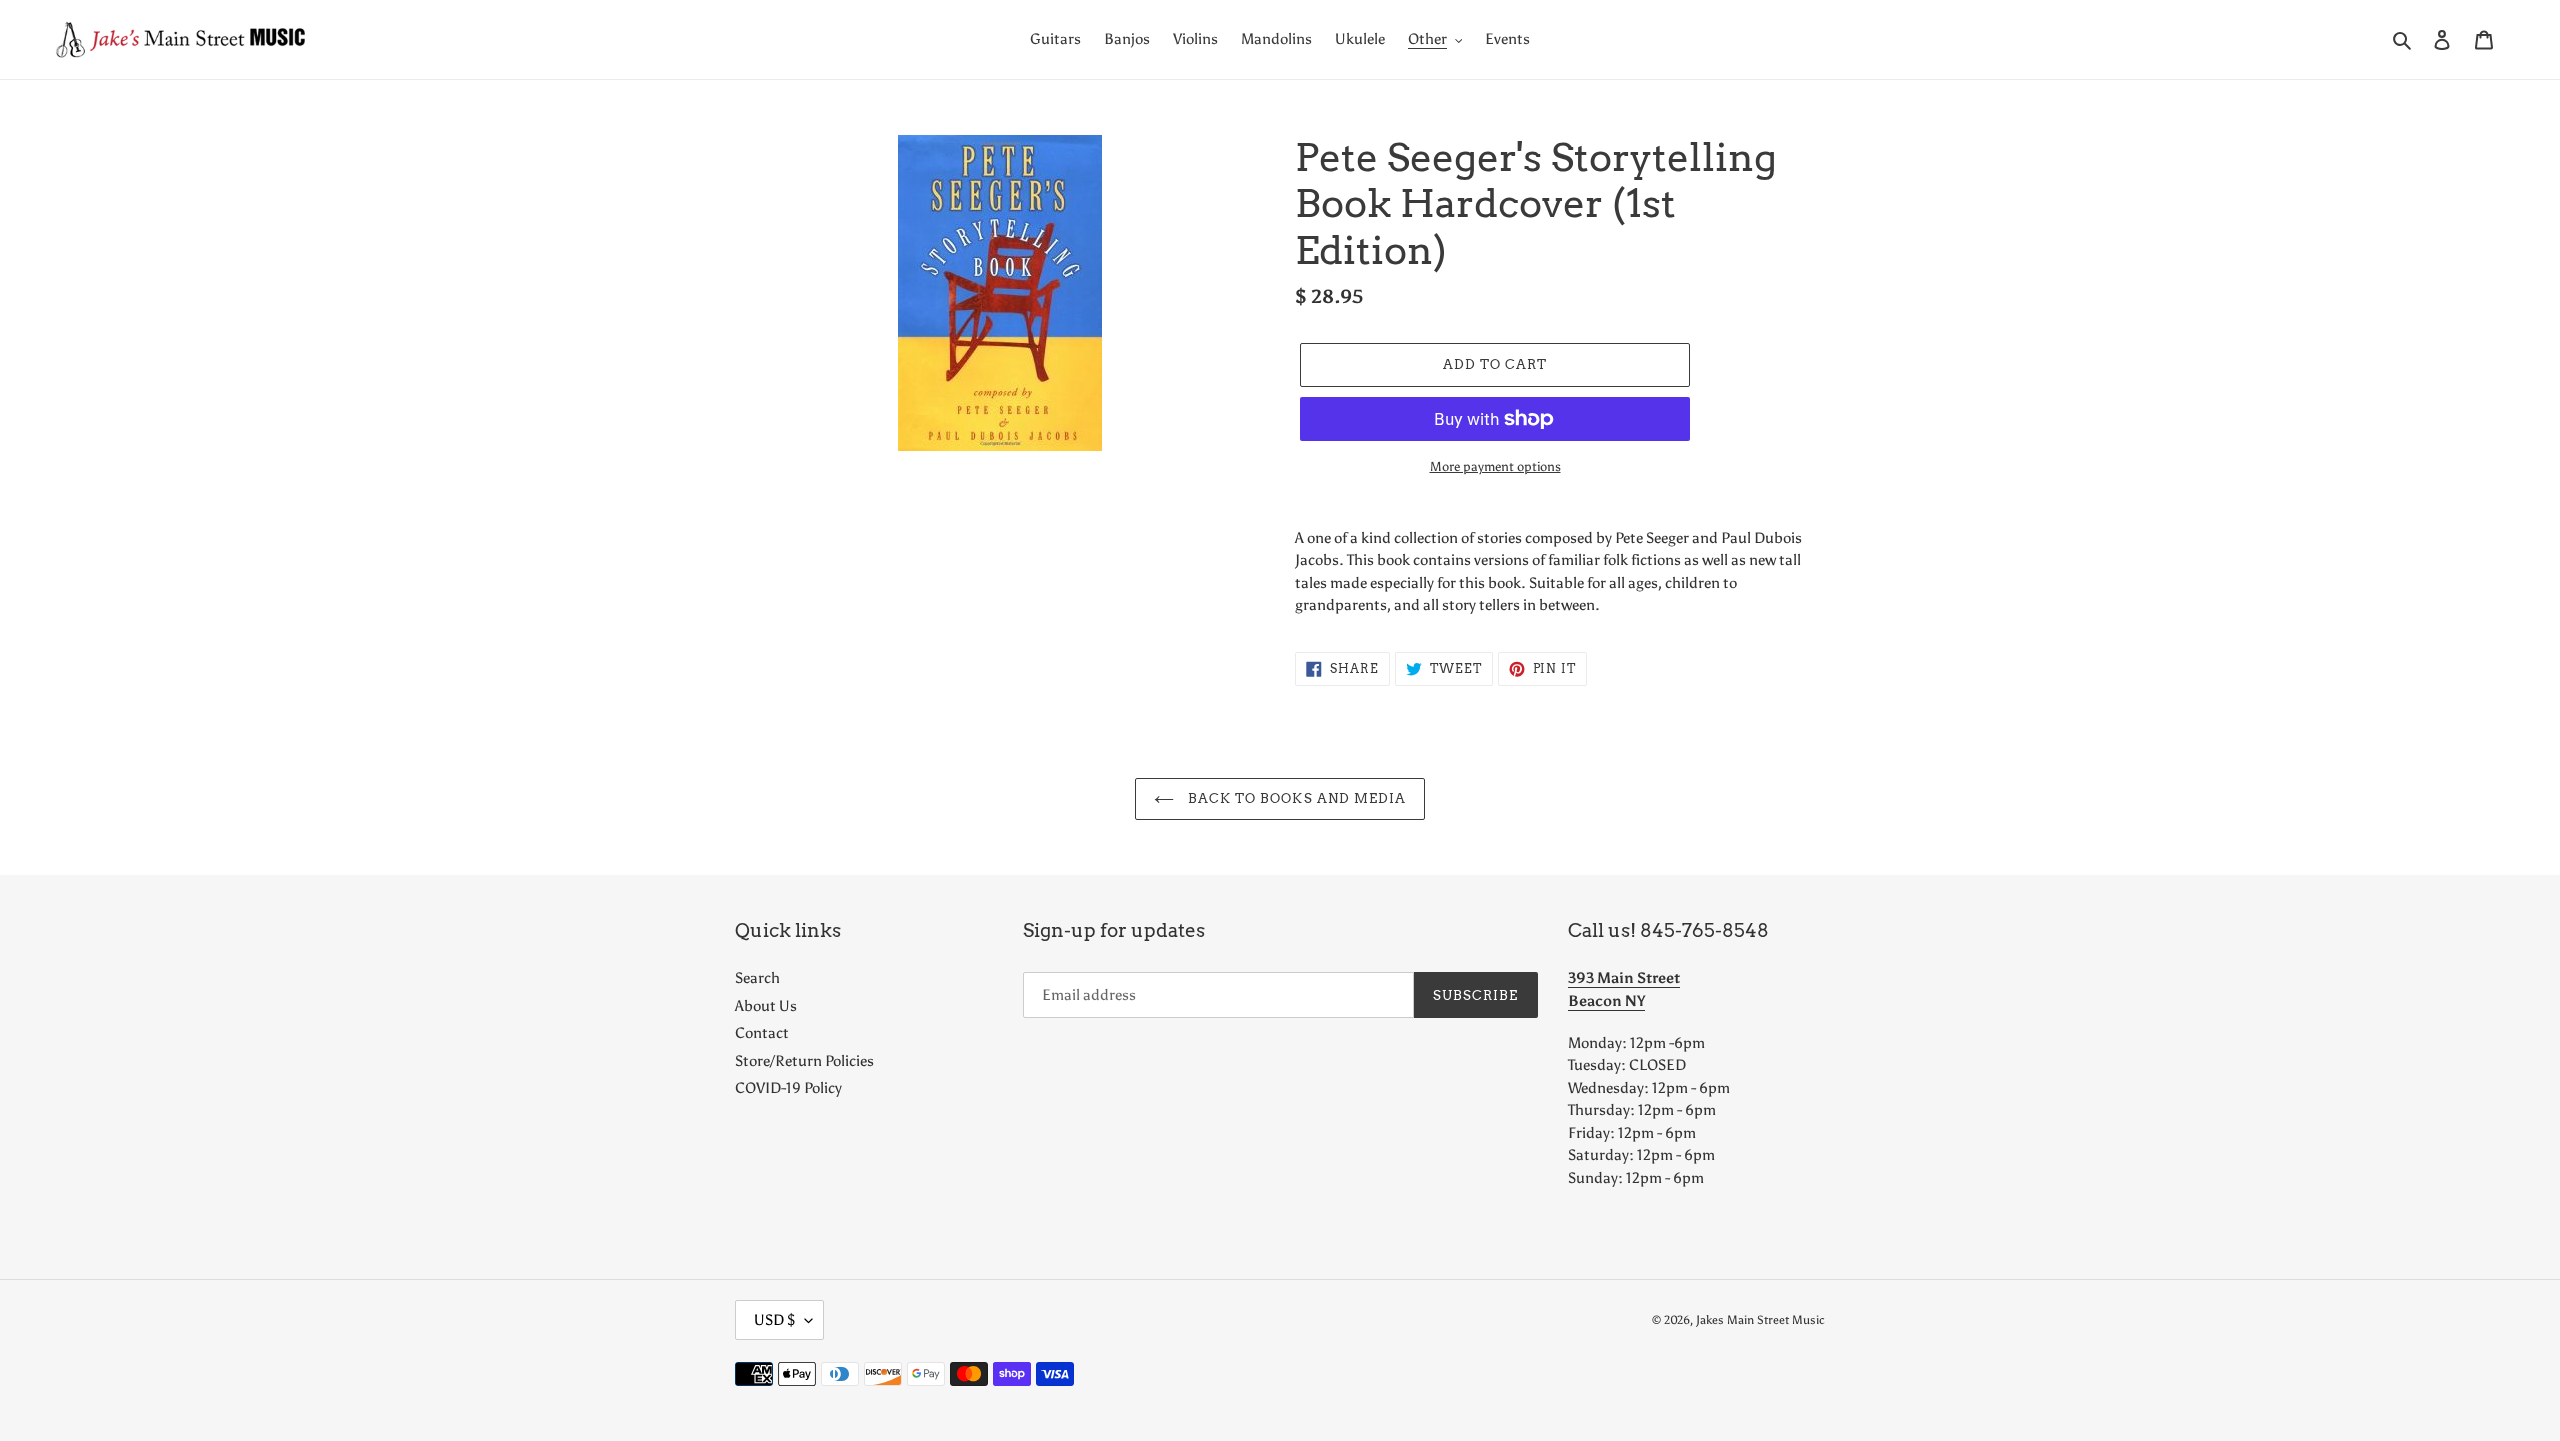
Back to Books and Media (1295, 798)
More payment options (1495, 466)
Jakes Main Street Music (1760, 1320)
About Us (766, 1006)
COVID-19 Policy (788, 1088)
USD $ (774, 1320)
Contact (762, 1033)
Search (757, 978)
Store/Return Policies (804, 1061)
